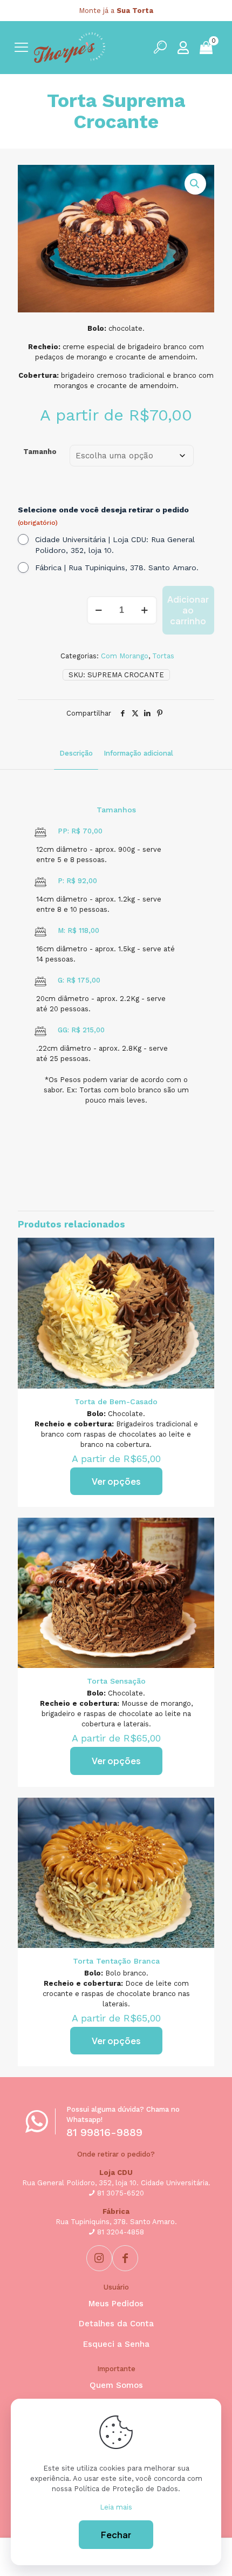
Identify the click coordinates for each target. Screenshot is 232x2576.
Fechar (116, 2535)
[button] (195, 184)
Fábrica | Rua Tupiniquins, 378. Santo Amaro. (117, 568)
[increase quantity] (145, 610)
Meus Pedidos (116, 2304)
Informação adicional (138, 753)
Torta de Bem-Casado (116, 1402)
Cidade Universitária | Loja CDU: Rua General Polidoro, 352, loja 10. (115, 545)
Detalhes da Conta (116, 2324)
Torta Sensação (116, 1681)
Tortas (163, 656)
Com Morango (125, 656)
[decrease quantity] (99, 610)
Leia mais (116, 2507)
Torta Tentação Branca (116, 1961)
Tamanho (40, 452)
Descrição (76, 753)
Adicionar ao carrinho (188, 610)
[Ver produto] (202, 1250)
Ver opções (116, 1481)
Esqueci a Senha (116, 2344)
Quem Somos (116, 2385)
